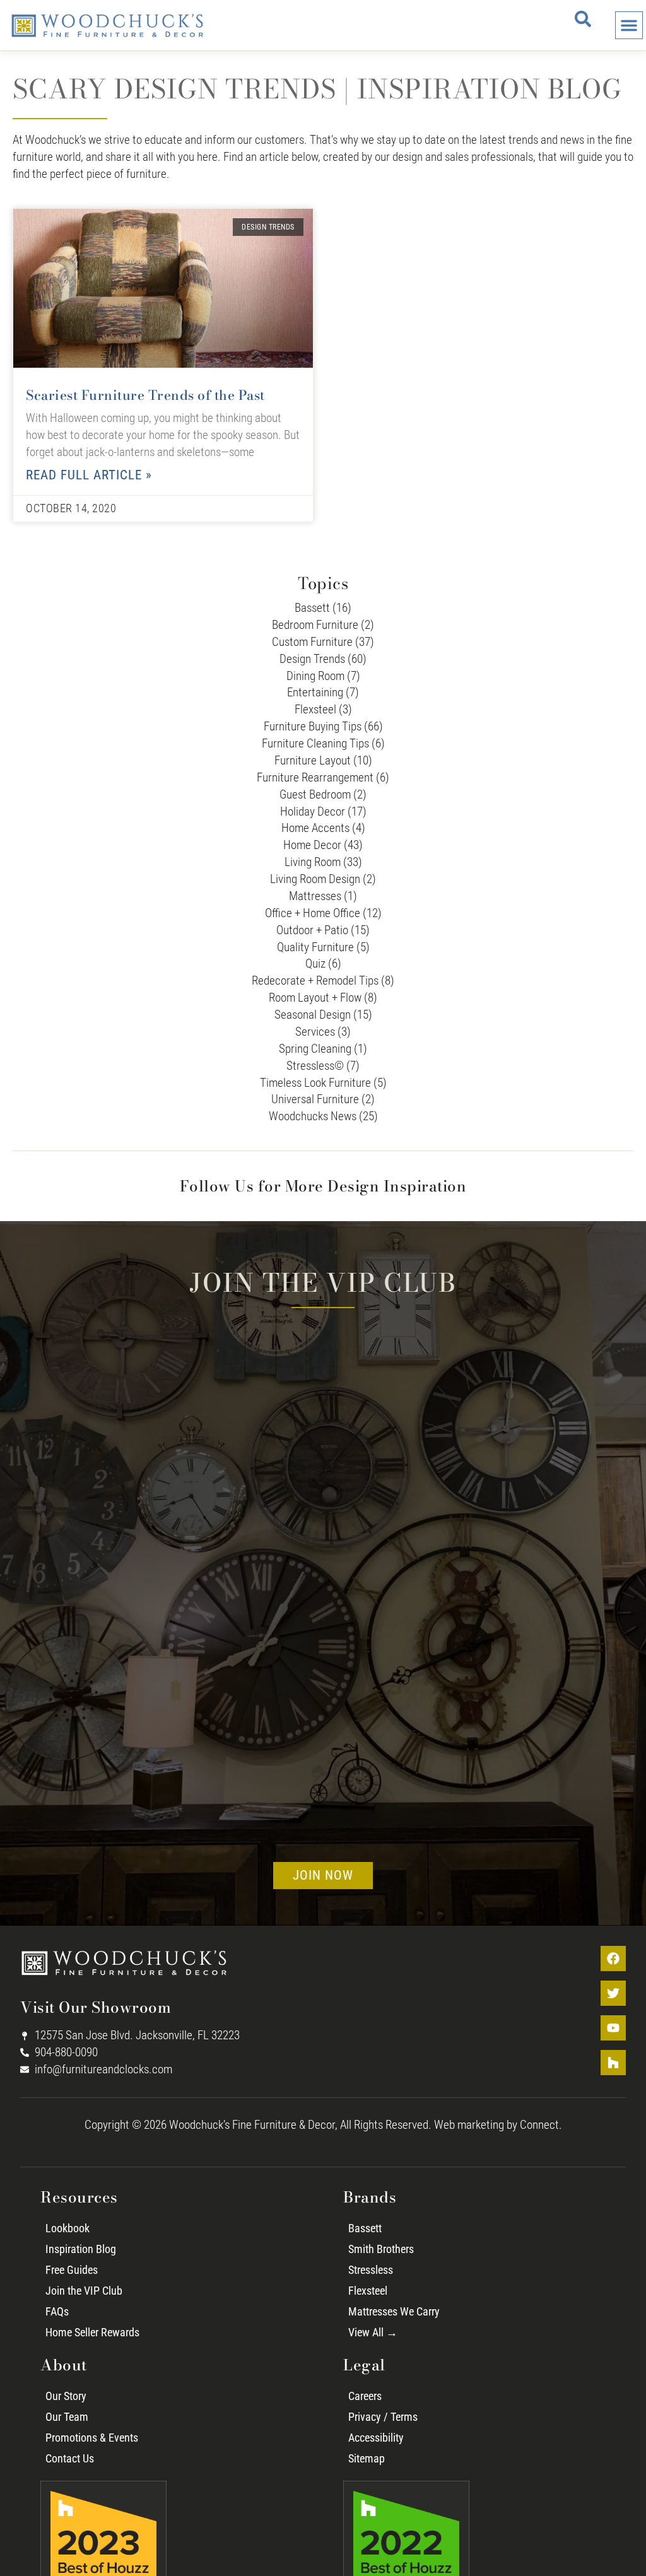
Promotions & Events (92, 2438)
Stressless (371, 2270)
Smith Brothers (381, 2249)
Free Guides (72, 2270)
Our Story (66, 2396)
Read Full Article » (89, 475)
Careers (365, 2396)
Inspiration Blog (81, 2249)
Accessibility (376, 2438)
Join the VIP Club (84, 2291)
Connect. (541, 2125)
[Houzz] (613, 2063)
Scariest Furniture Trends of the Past (145, 395)
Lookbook (68, 2228)
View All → (373, 2333)
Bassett (365, 2228)
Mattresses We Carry (394, 2312)
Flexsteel (368, 2291)
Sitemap (367, 2459)
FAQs (57, 2312)
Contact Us (70, 2459)
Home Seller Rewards (92, 2333)
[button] (583, 19)
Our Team (67, 2417)
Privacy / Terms (383, 2417)
